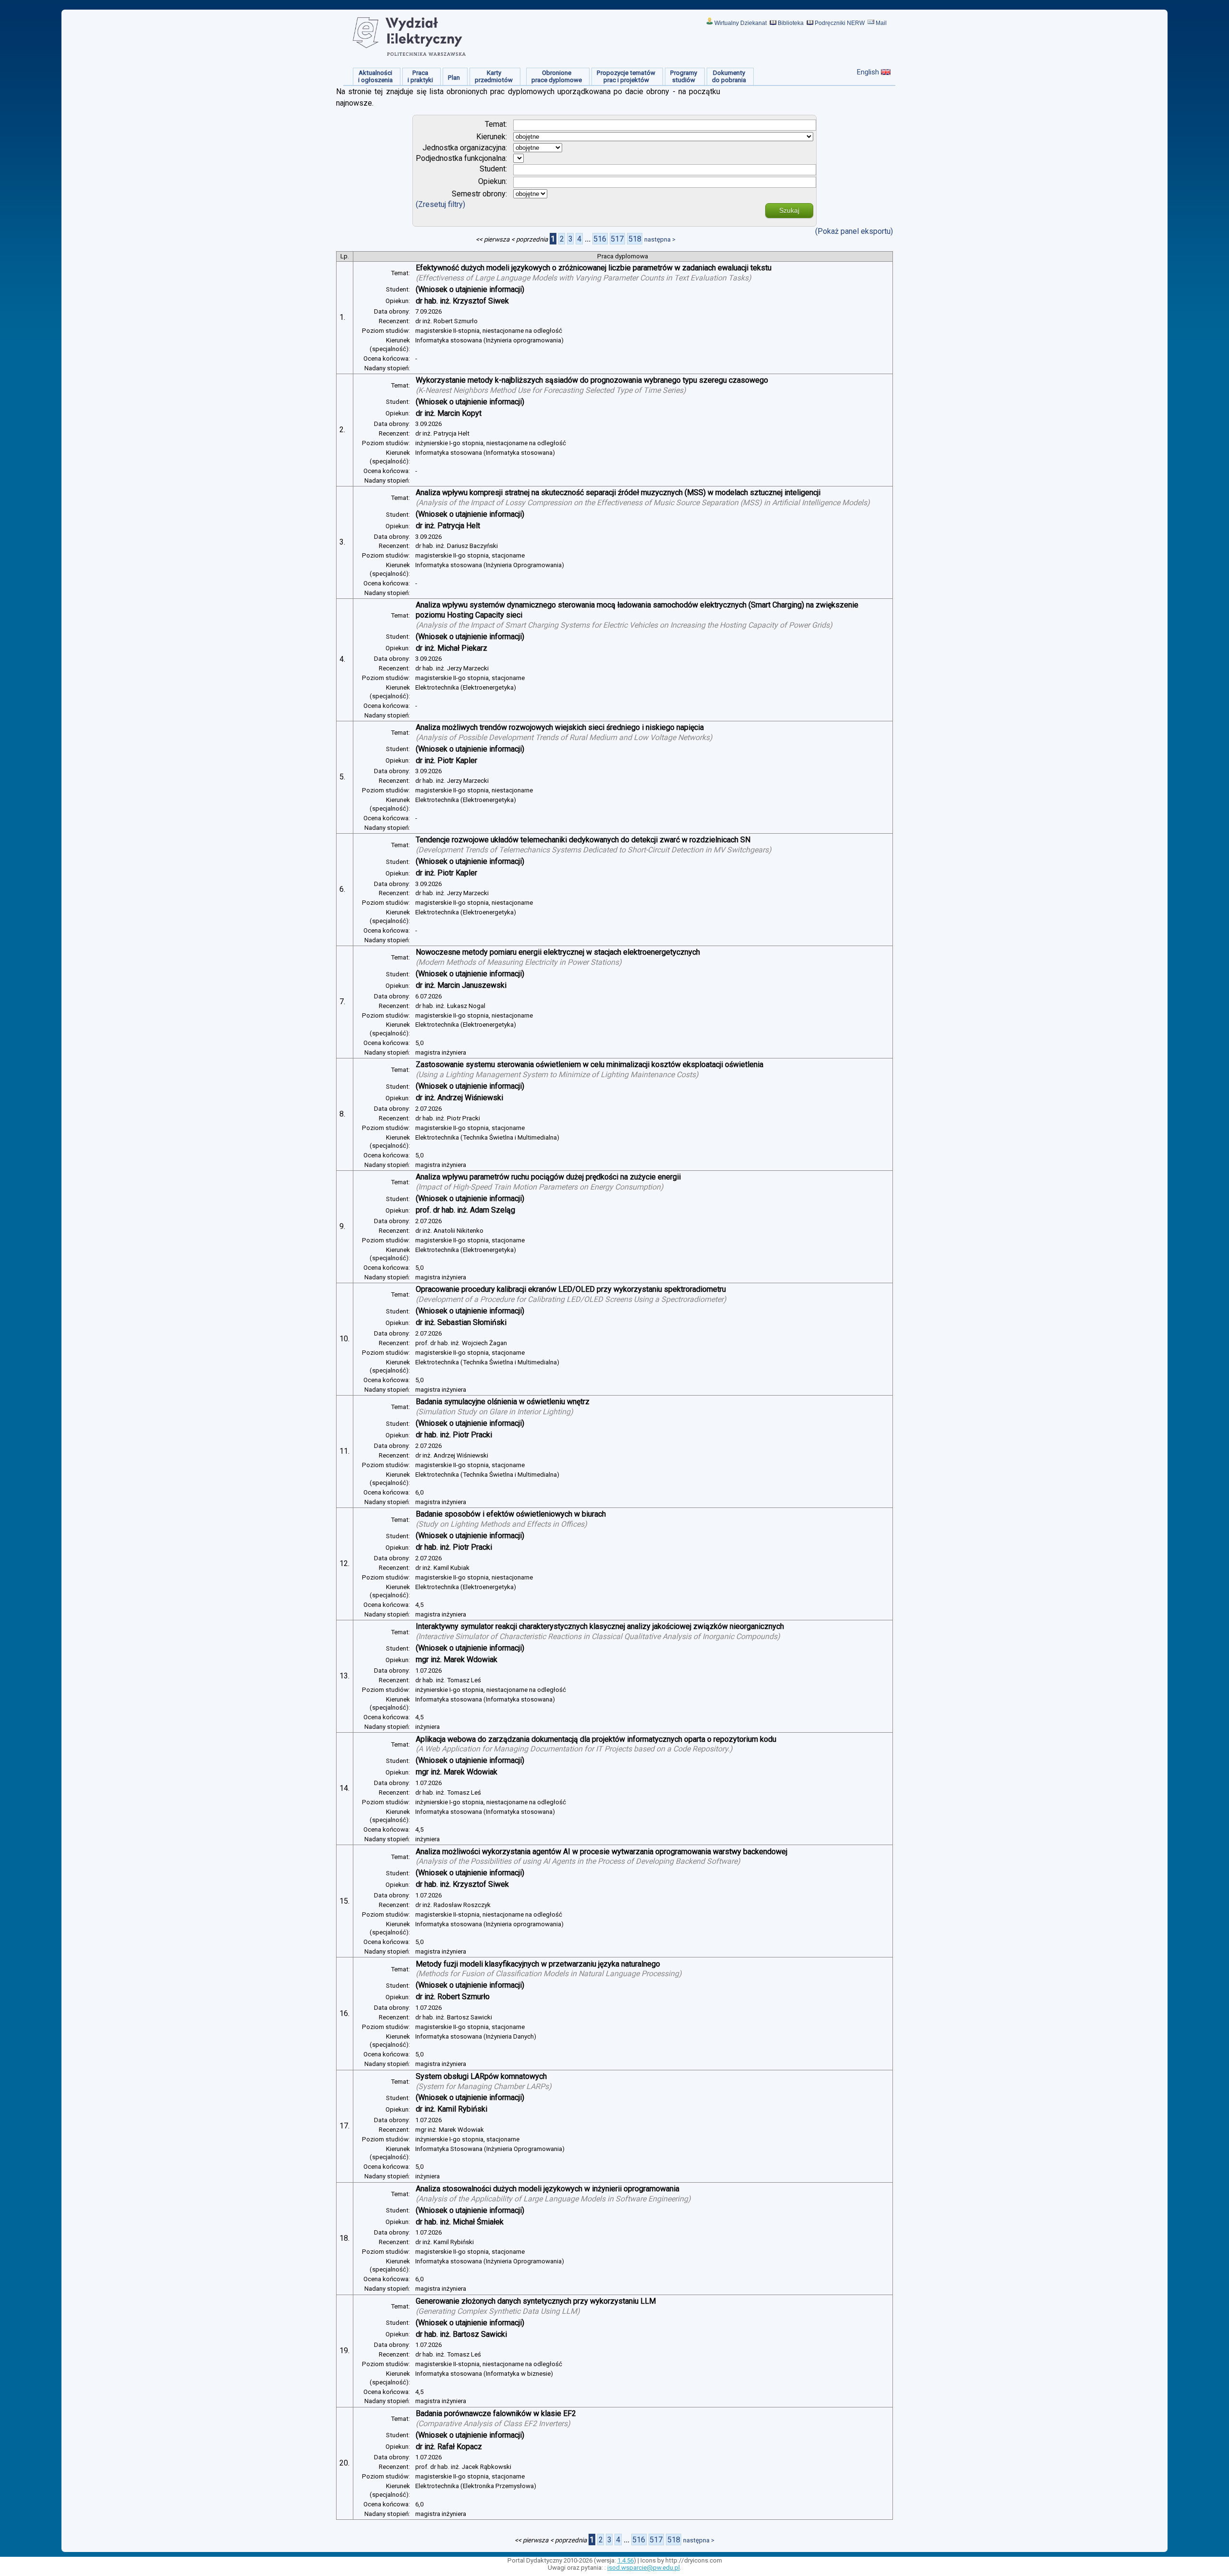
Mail (881, 23)
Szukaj (789, 210)
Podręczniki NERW (840, 23)
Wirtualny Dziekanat (741, 23)
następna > (660, 239)
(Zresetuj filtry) (440, 204)
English (868, 72)
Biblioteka (791, 23)
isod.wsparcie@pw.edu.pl (644, 2568)
